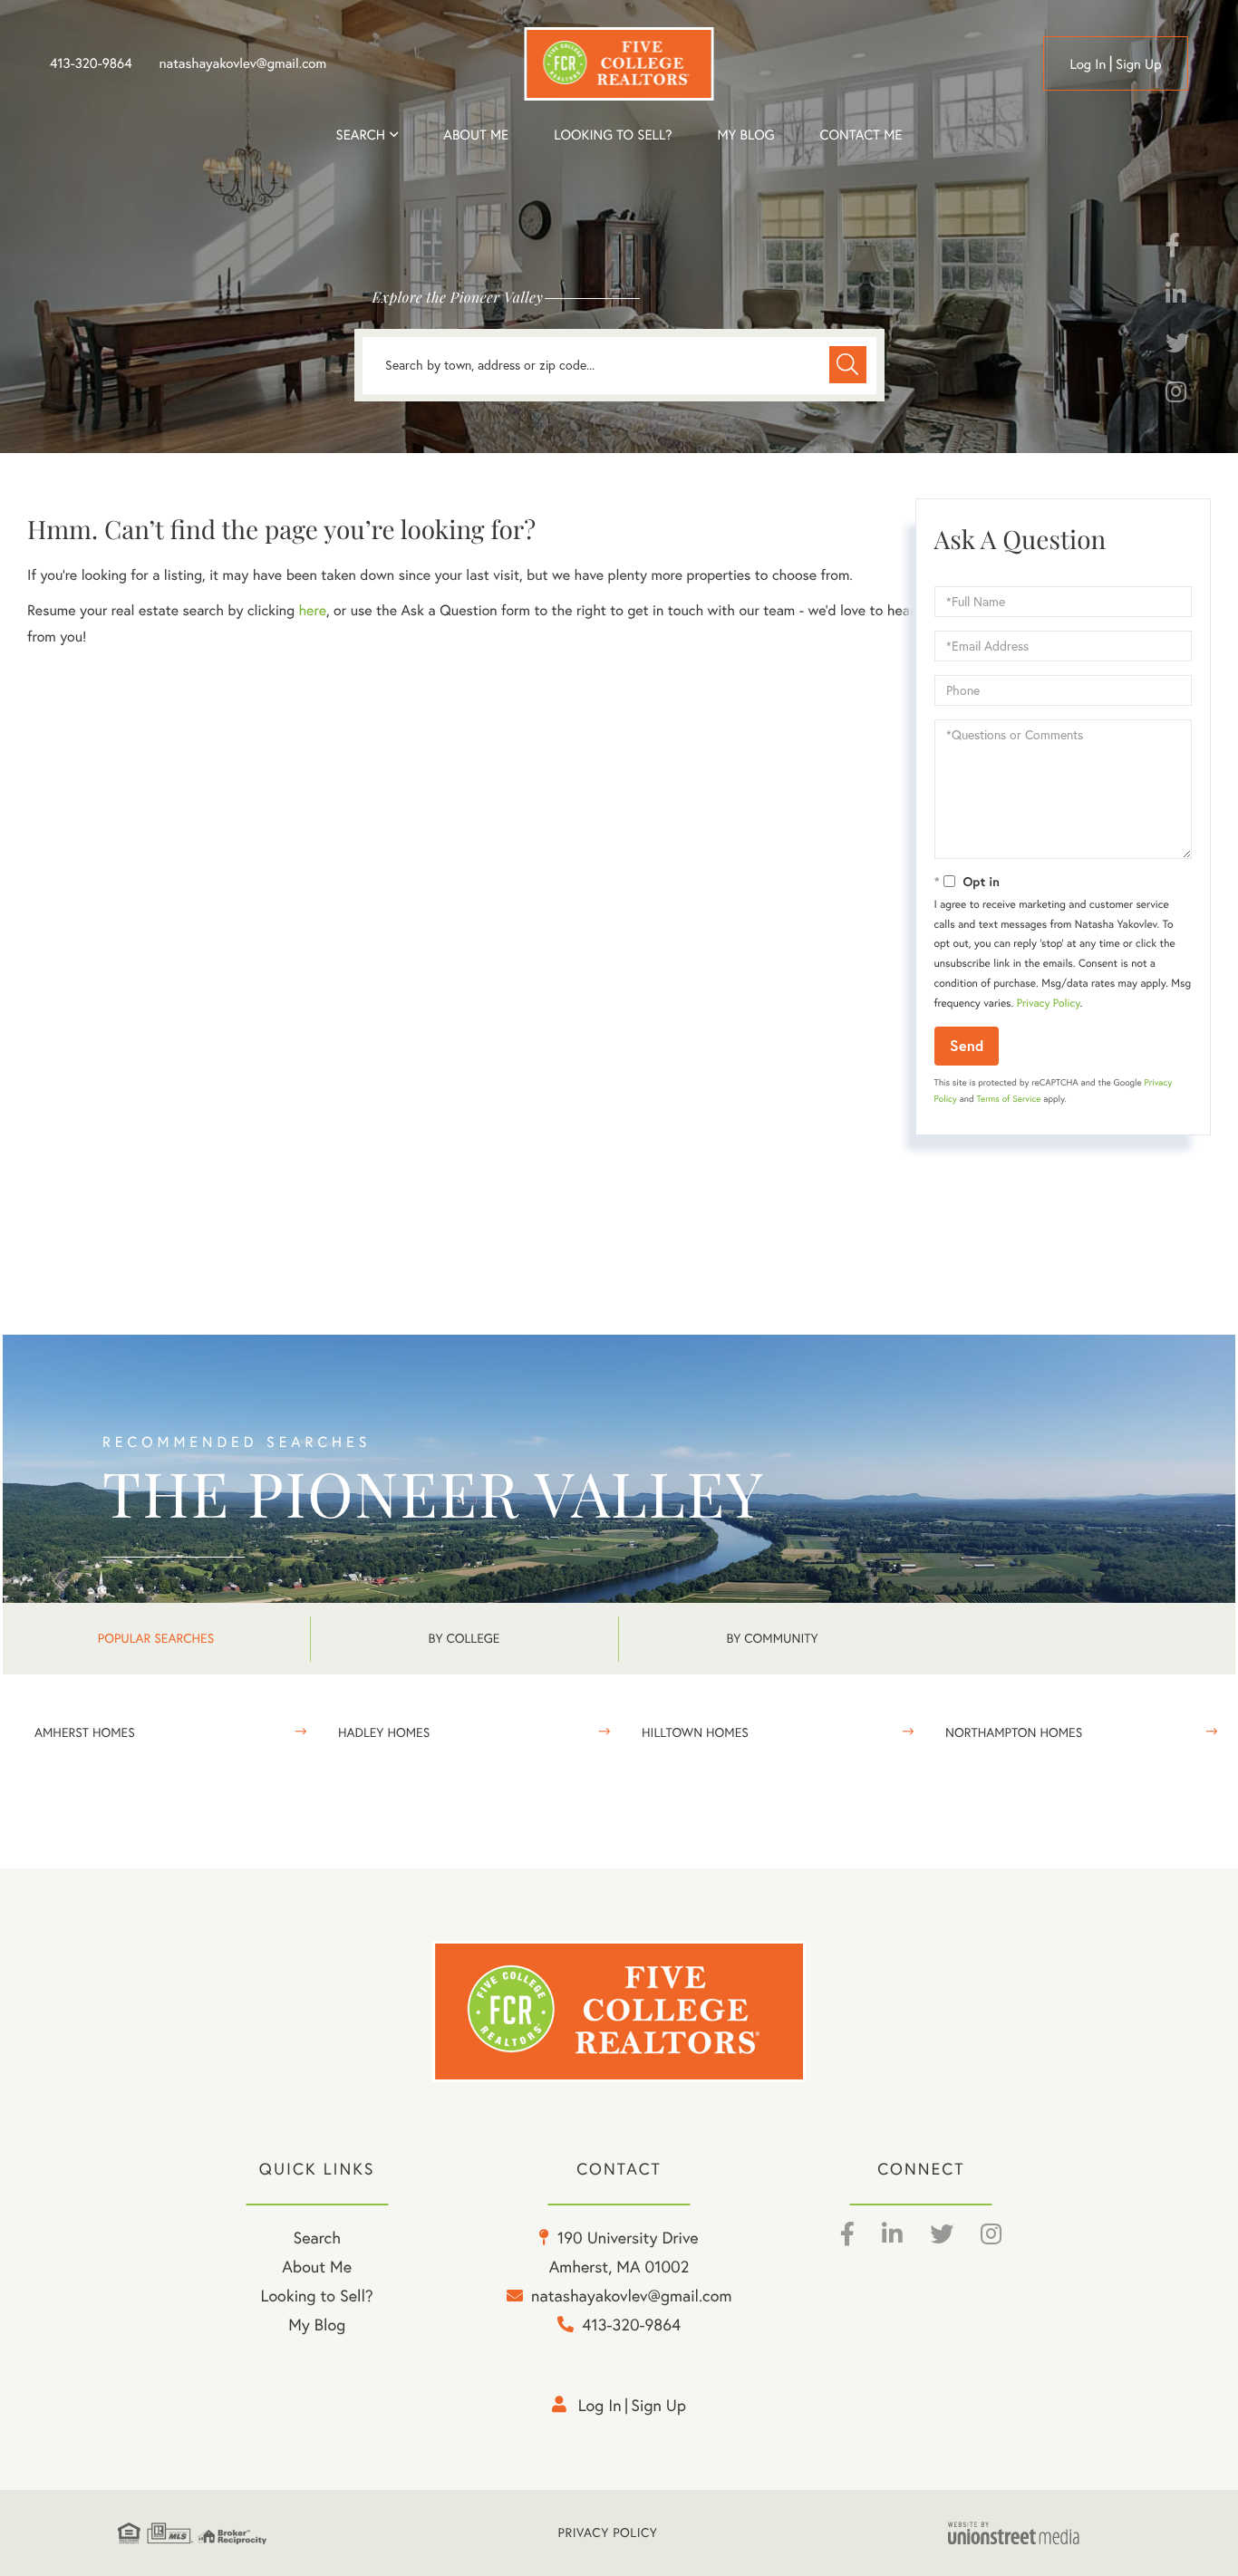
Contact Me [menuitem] (861, 135)
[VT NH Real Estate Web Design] (1034, 2533)
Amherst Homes (85, 1732)
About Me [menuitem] (317, 2267)
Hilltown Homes (695, 1732)
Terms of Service (1009, 1099)
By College (464, 1638)
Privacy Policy (1049, 1003)
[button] (848, 365)
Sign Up (1139, 64)
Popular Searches (156, 1638)
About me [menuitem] (476, 135)
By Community (772, 1638)
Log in (1088, 64)
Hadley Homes (384, 1732)
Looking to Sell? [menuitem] (613, 135)
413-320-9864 (91, 63)
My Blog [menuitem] (745, 135)
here (312, 611)
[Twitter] (1177, 347)
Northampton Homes (1014, 1732)
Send (967, 1045)
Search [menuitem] (361, 135)
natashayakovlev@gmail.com (243, 63)
